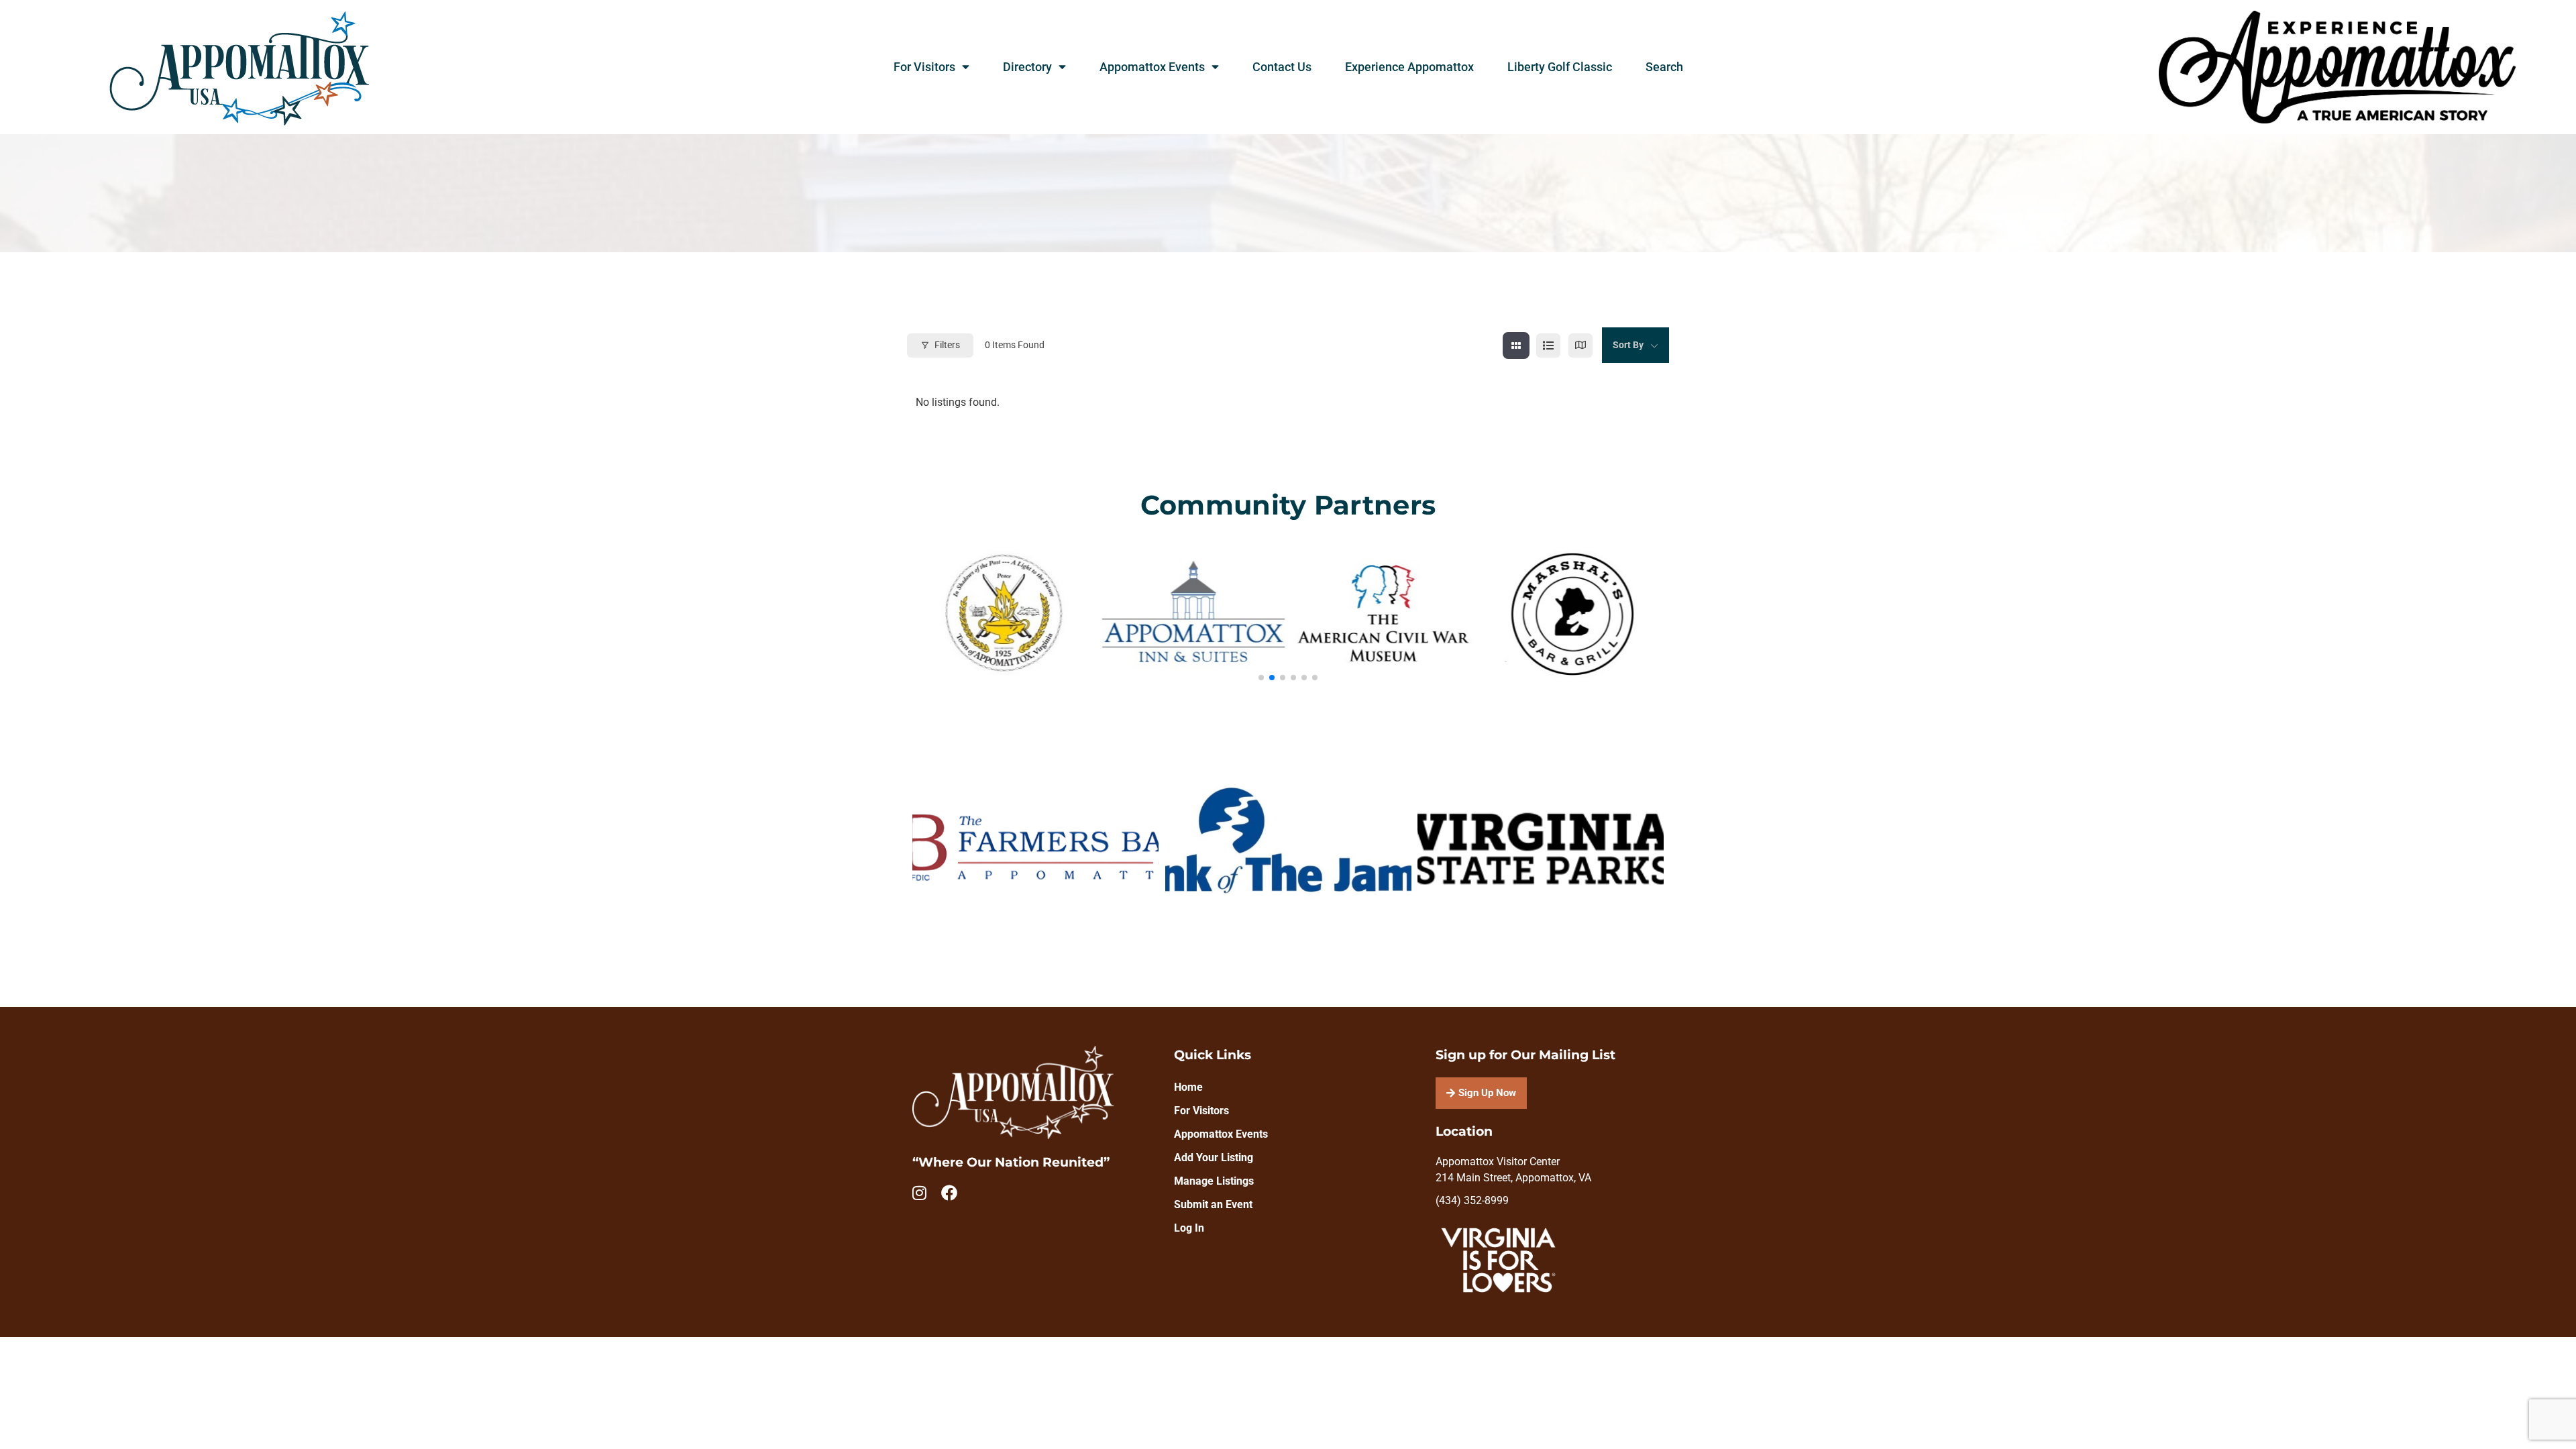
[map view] (1580, 345)
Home (1188, 1087)
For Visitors (924, 67)
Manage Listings (1214, 1181)
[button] (1261, 678)
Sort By (1628, 345)
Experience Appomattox (1409, 67)
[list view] (1548, 345)
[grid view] (1516, 345)
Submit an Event (1213, 1204)
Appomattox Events (1152, 67)
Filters (947, 345)
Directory (1027, 67)
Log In (1189, 1228)
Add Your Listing (1214, 1158)
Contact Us (1282, 67)
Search (1664, 67)
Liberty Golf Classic (1560, 67)
